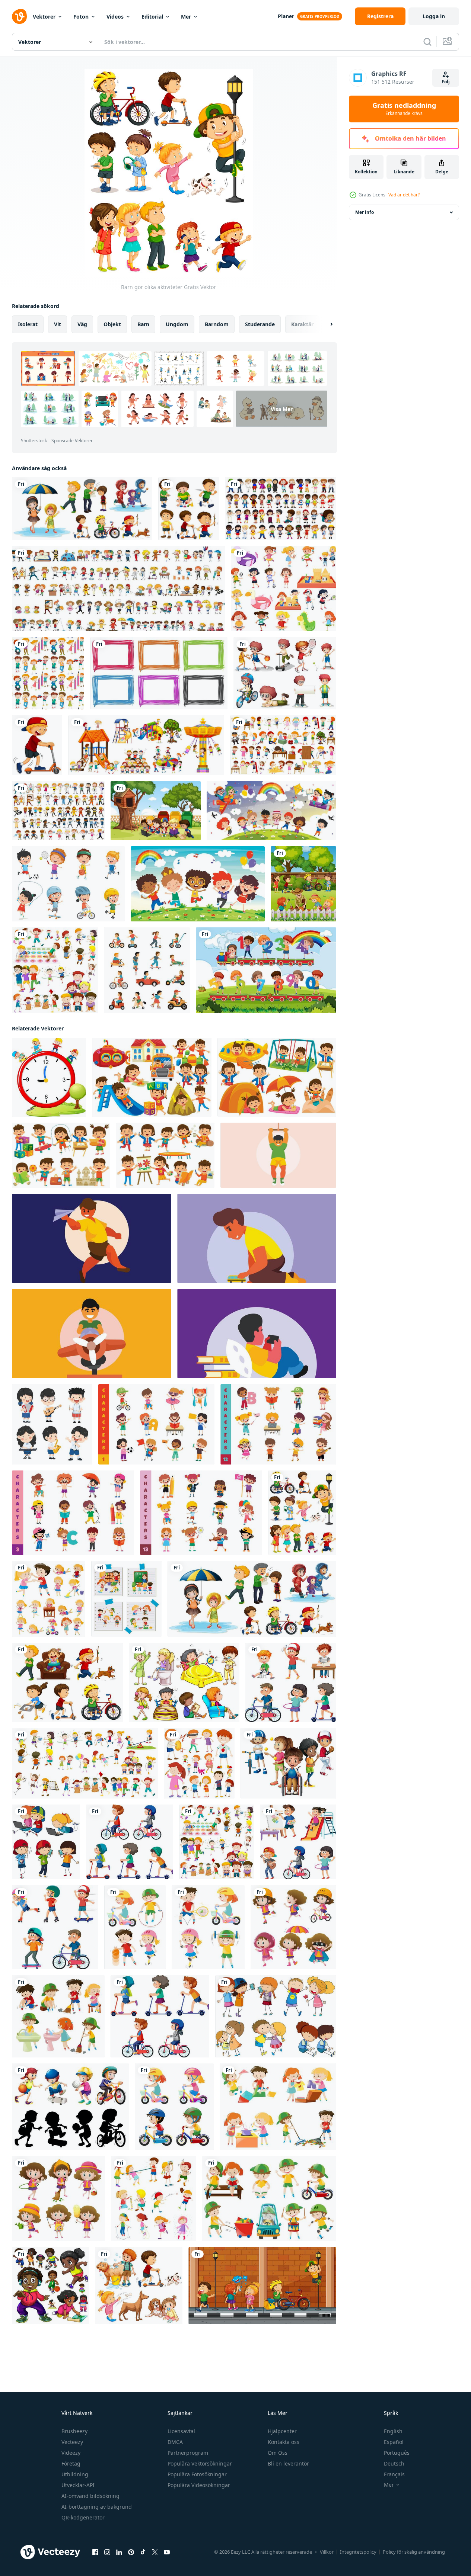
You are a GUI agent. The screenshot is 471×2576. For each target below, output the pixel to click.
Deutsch (394, 2463)
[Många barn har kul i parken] (303, 884)
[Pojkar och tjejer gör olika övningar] (208, 1927)
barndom (217, 324)
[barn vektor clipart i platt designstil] (152, 1077)
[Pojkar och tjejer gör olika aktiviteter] (85, 1763)
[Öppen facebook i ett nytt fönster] (95, 2552)
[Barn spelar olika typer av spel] (55, 970)
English (393, 2431)
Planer (286, 16)
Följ (446, 82)
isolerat (28, 324)
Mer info (365, 212)
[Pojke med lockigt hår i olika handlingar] (285, 673)
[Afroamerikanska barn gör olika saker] (50, 2286)
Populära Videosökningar (199, 2485)
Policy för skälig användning (414, 2552)
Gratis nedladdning (404, 109)
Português (397, 2453)
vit (58, 324)
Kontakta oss (284, 2442)
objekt (112, 324)
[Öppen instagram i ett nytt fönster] (107, 2552)
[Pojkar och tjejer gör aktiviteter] (139, 2286)
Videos (115, 17)
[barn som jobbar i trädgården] (156, 811)
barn (143, 324)
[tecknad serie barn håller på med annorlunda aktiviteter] (156, 1424)
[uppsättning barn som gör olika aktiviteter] (284, 589)
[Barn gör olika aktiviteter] (302, 1513)
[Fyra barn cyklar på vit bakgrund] (174, 2107)
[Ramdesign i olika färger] (159, 673)
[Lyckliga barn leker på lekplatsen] (146, 745)
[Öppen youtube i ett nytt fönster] (167, 2552)
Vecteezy (72, 2442)
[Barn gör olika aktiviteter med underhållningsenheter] (46, 1842)
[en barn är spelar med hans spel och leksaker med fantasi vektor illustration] (278, 1155)
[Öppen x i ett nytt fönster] (155, 2552)
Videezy (71, 2453)
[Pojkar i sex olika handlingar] (189, 509)
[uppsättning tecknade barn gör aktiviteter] (283, 745)
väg (82, 324)
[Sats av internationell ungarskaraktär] (281, 509)
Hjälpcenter (282, 2431)
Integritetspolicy (358, 2552)
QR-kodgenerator (83, 2517)
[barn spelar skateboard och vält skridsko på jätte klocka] (49, 1077)
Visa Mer (282, 409)
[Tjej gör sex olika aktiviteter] (58, 2199)
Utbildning (75, 2474)
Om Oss (278, 2453)
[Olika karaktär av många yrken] (58, 811)
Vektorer (44, 17)
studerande (260, 324)
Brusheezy (74, 2431)
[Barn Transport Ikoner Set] (147, 970)
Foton (81, 17)
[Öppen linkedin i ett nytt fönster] (119, 2552)
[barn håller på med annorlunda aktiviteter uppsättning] (291, 1682)
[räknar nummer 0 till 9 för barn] (266, 970)
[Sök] (427, 42)
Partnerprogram (188, 2453)
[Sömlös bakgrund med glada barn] (48, 673)
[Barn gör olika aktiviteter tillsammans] (126, 1599)
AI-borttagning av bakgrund (97, 2507)
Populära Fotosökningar (197, 2474)
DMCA (175, 2442)
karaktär (302, 324)
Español (394, 2442)
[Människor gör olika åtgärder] (82, 509)
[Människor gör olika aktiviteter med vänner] (276, 2016)
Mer (186, 17)
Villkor (327, 2552)
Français (394, 2474)
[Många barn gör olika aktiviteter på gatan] (262, 2286)
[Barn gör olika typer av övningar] (135, 1927)
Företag (71, 2463)
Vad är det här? (404, 195)
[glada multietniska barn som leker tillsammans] (271, 811)
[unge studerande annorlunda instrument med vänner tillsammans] (52, 1424)
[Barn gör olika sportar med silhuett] (70, 2107)
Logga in (434, 16)
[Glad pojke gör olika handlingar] (269, 2199)
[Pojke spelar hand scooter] (37, 745)
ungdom (177, 324)
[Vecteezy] (19, 16)
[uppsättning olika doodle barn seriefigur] (118, 589)
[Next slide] (325, 324)
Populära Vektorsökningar (200, 2463)
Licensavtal (181, 2431)
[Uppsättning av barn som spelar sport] (68, 884)
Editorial (152, 17)
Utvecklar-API (78, 2485)
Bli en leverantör (288, 2463)
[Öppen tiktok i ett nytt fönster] (143, 2552)
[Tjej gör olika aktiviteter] (293, 1927)
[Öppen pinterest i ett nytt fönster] (131, 2552)
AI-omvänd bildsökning (90, 2496)
